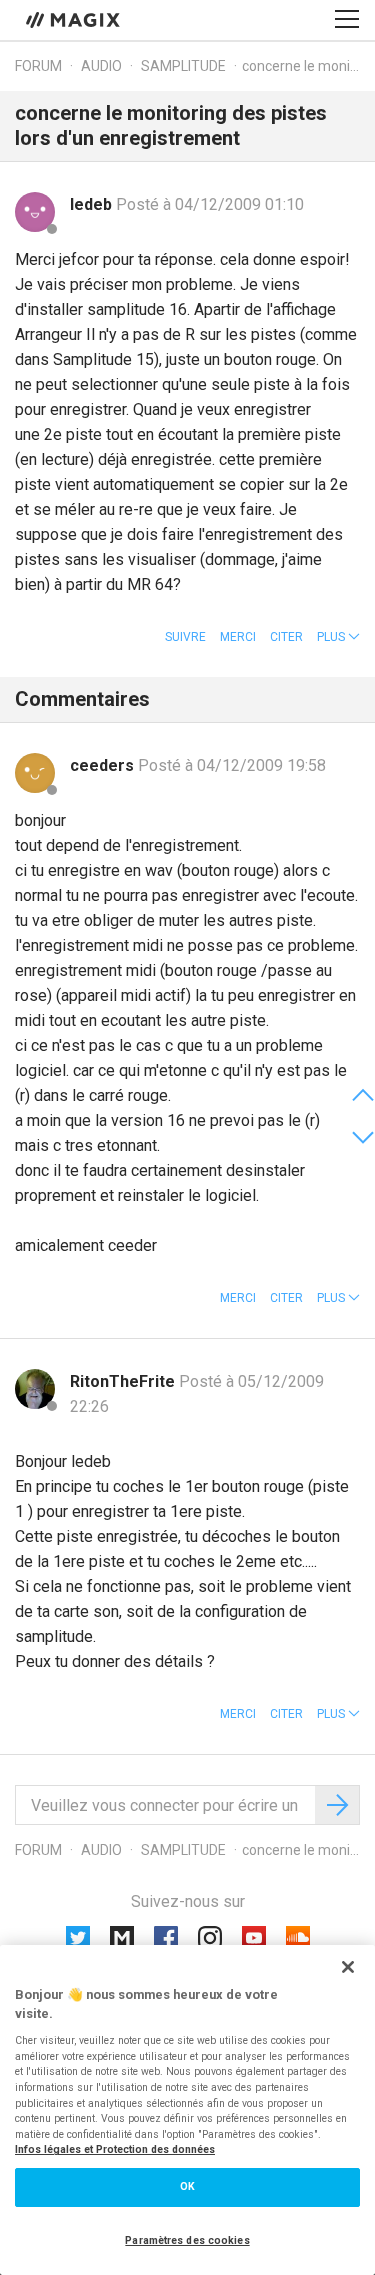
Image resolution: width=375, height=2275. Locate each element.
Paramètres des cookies (187, 2240)
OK (187, 2186)
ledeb (93, 204)
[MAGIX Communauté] (74, 19)
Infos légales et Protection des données (115, 2149)
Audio (101, 66)
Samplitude (183, 66)
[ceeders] (35, 773)
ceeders (104, 765)
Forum (38, 66)
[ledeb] (35, 212)
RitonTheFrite (124, 1381)
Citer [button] (286, 637)
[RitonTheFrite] (35, 1389)
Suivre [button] (185, 637)
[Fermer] (348, 1967)
